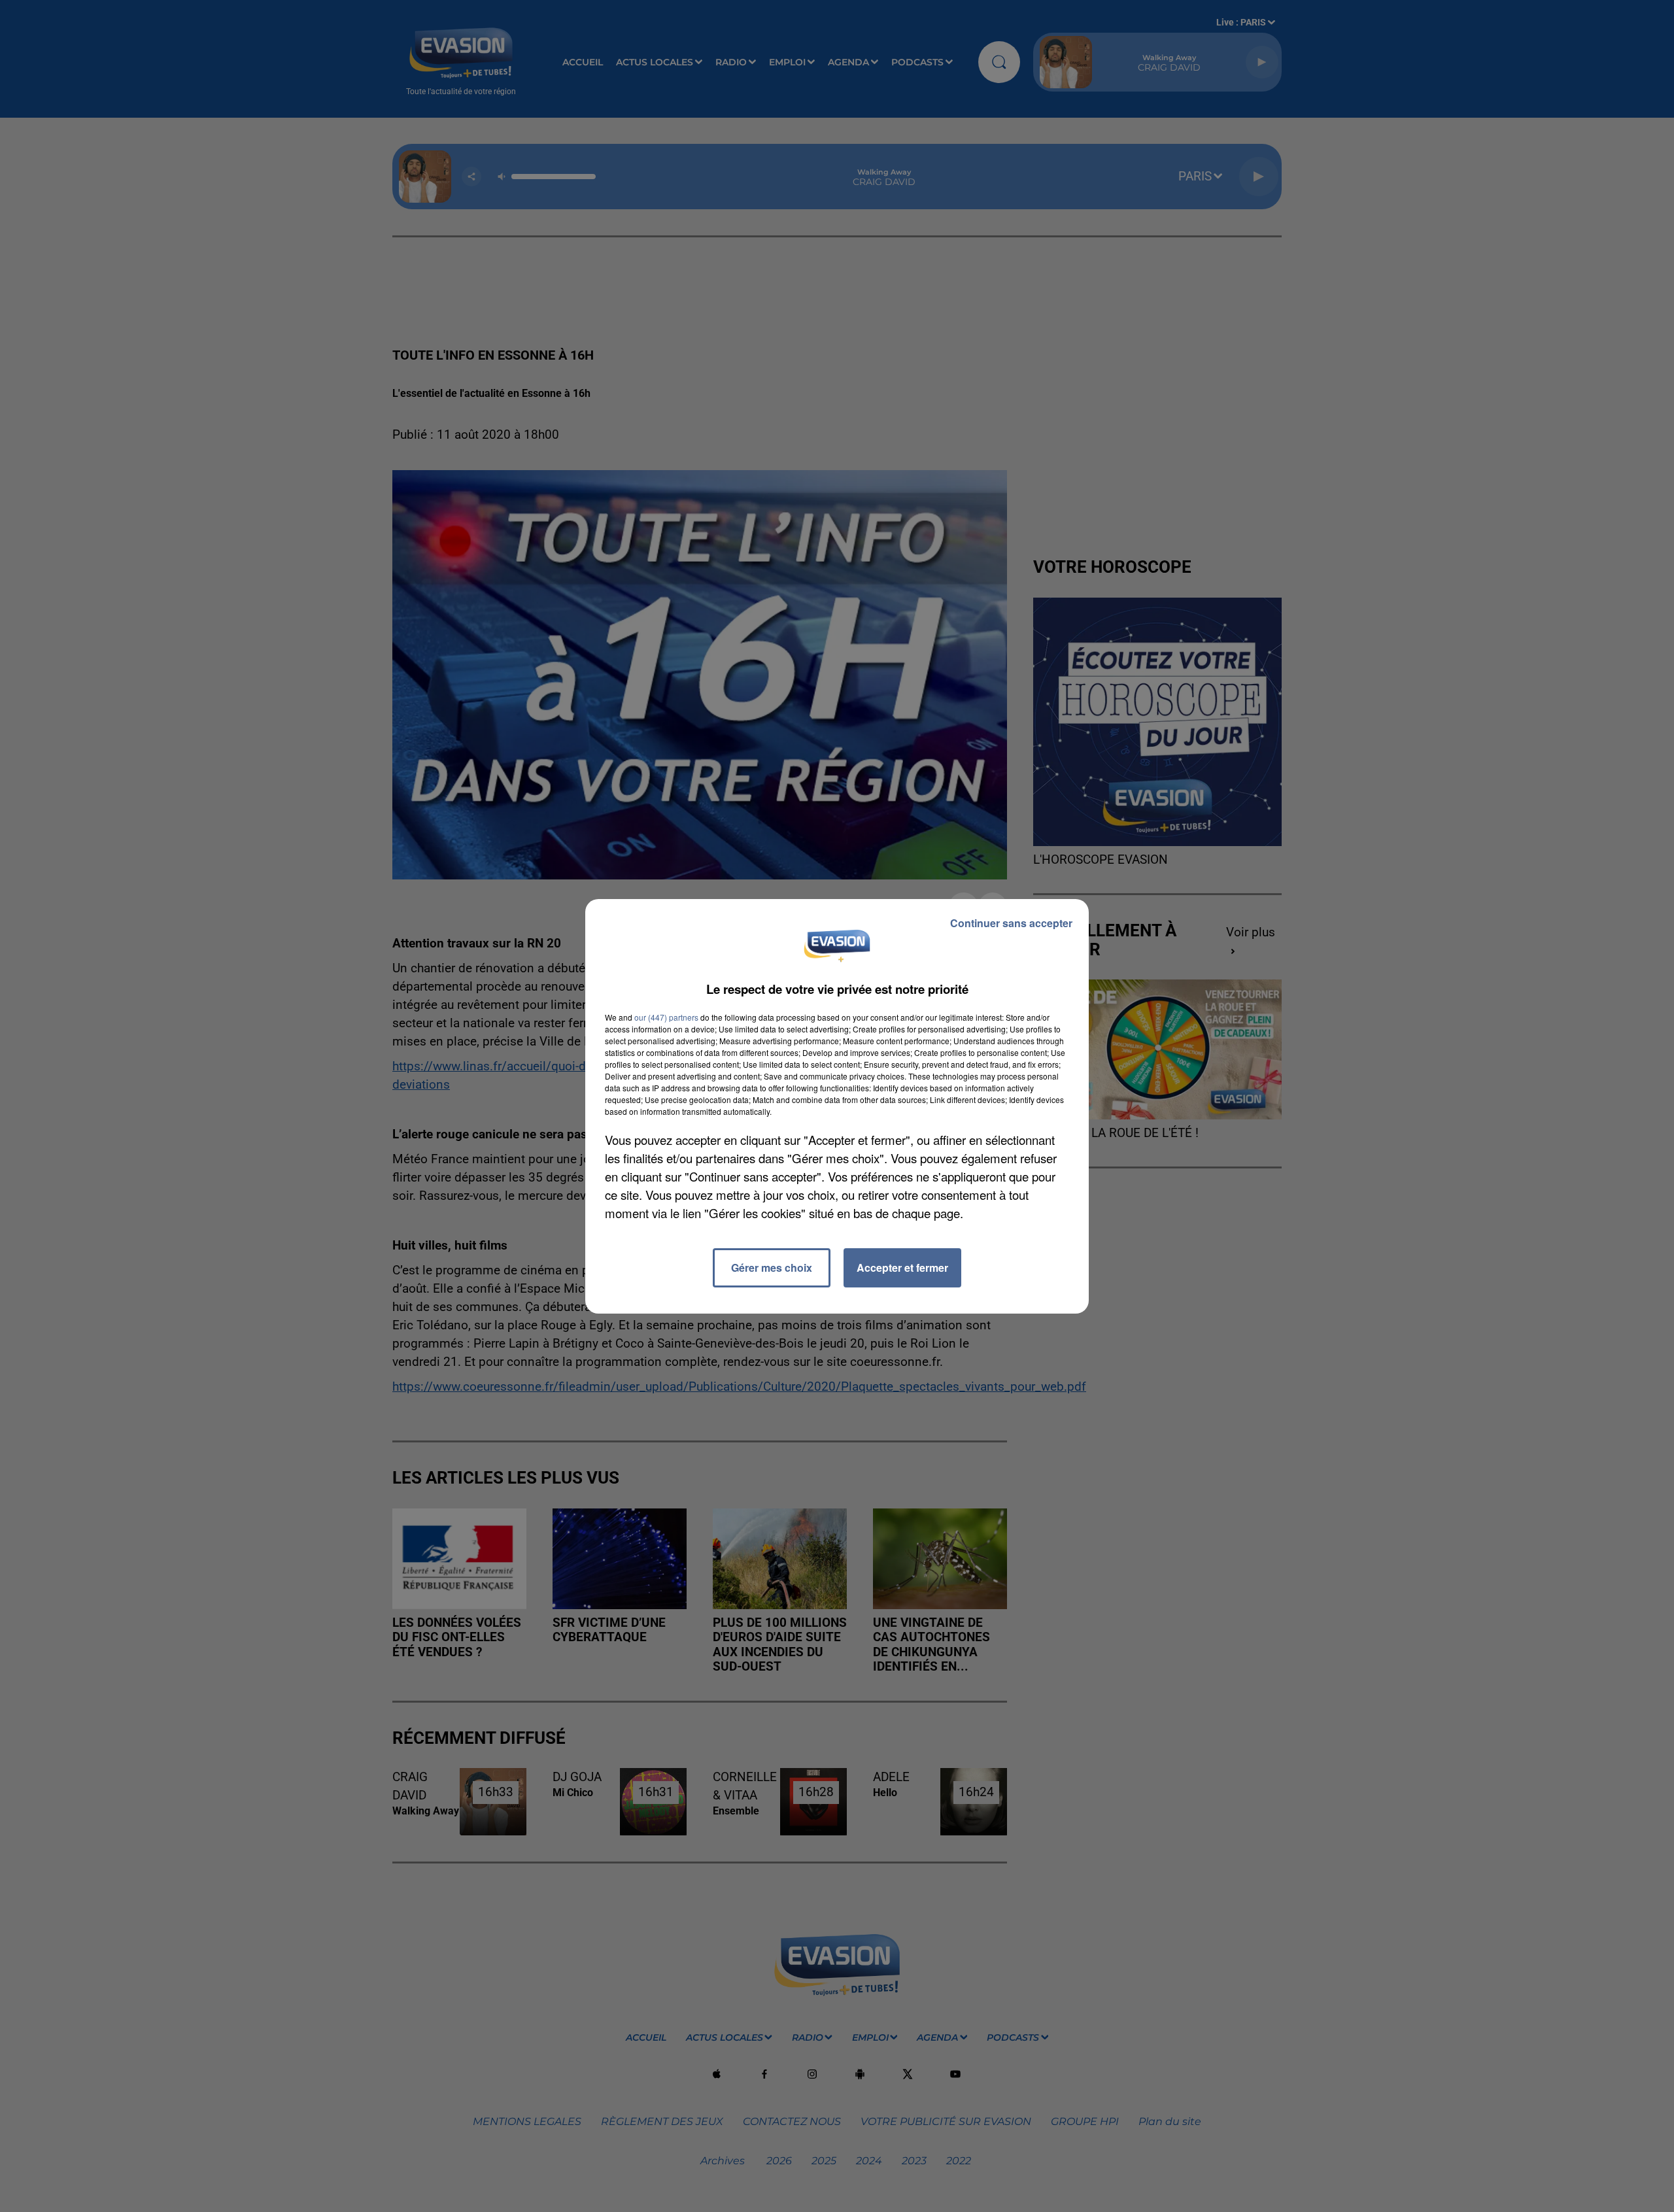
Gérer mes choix (772, 1268)
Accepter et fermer (902, 1268)
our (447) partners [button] (666, 1017)
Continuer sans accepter (1011, 923)
